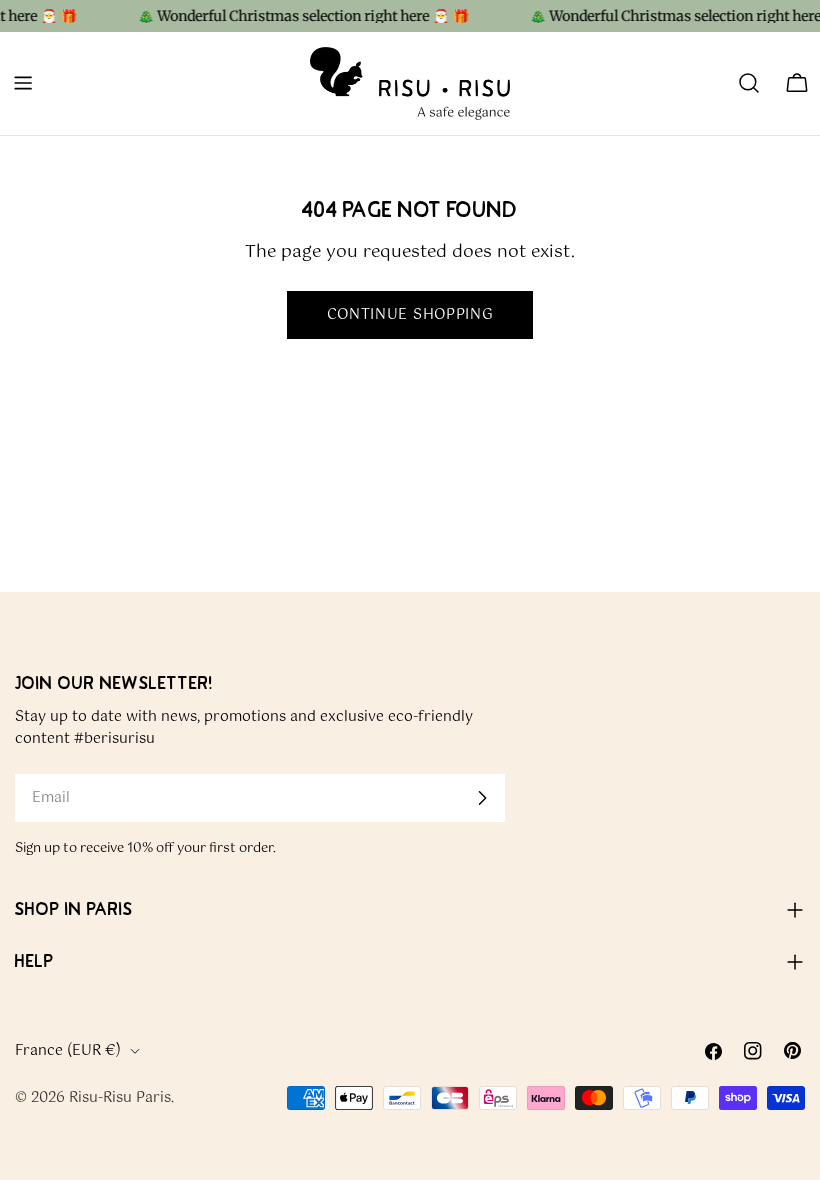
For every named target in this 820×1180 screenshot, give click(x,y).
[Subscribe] (482, 798)
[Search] (749, 83)
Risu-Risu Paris (120, 1098)
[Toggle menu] (23, 83)
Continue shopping (410, 315)
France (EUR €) (68, 1051)
